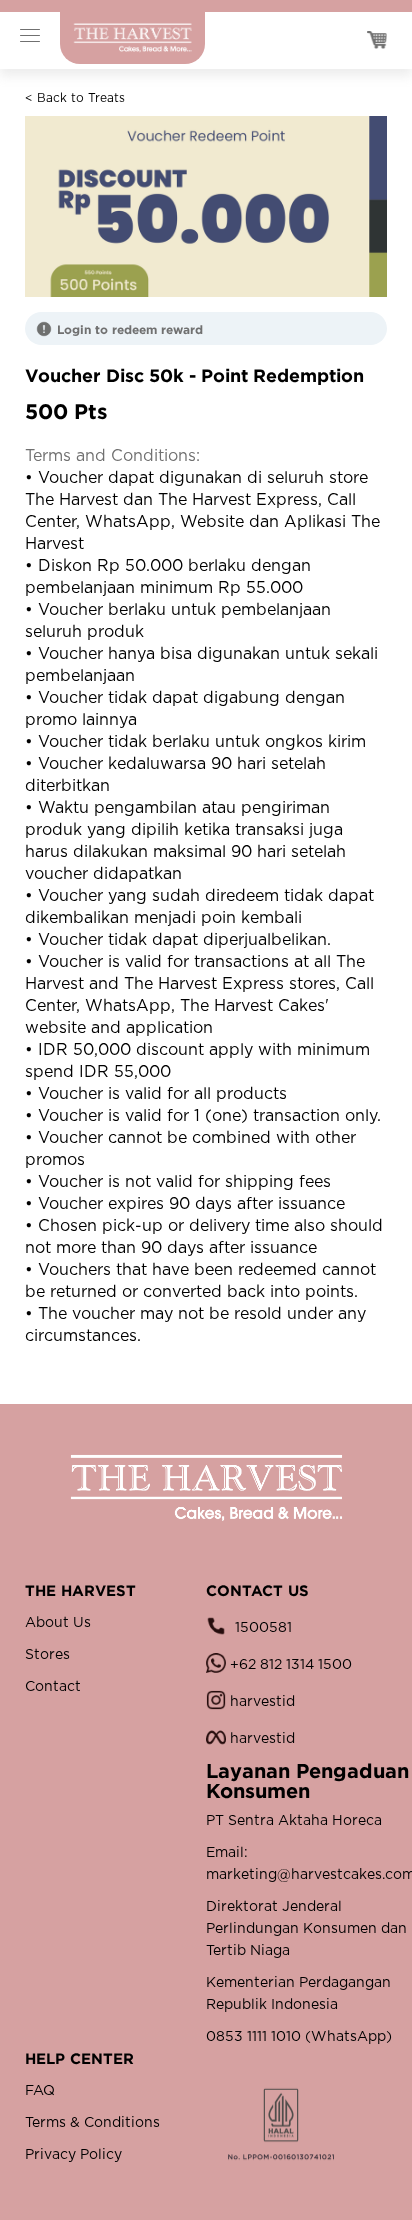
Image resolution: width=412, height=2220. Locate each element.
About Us (58, 1623)
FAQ (40, 2091)
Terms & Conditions (92, 2123)
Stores (47, 1655)
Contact (53, 1687)
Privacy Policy (73, 2155)
